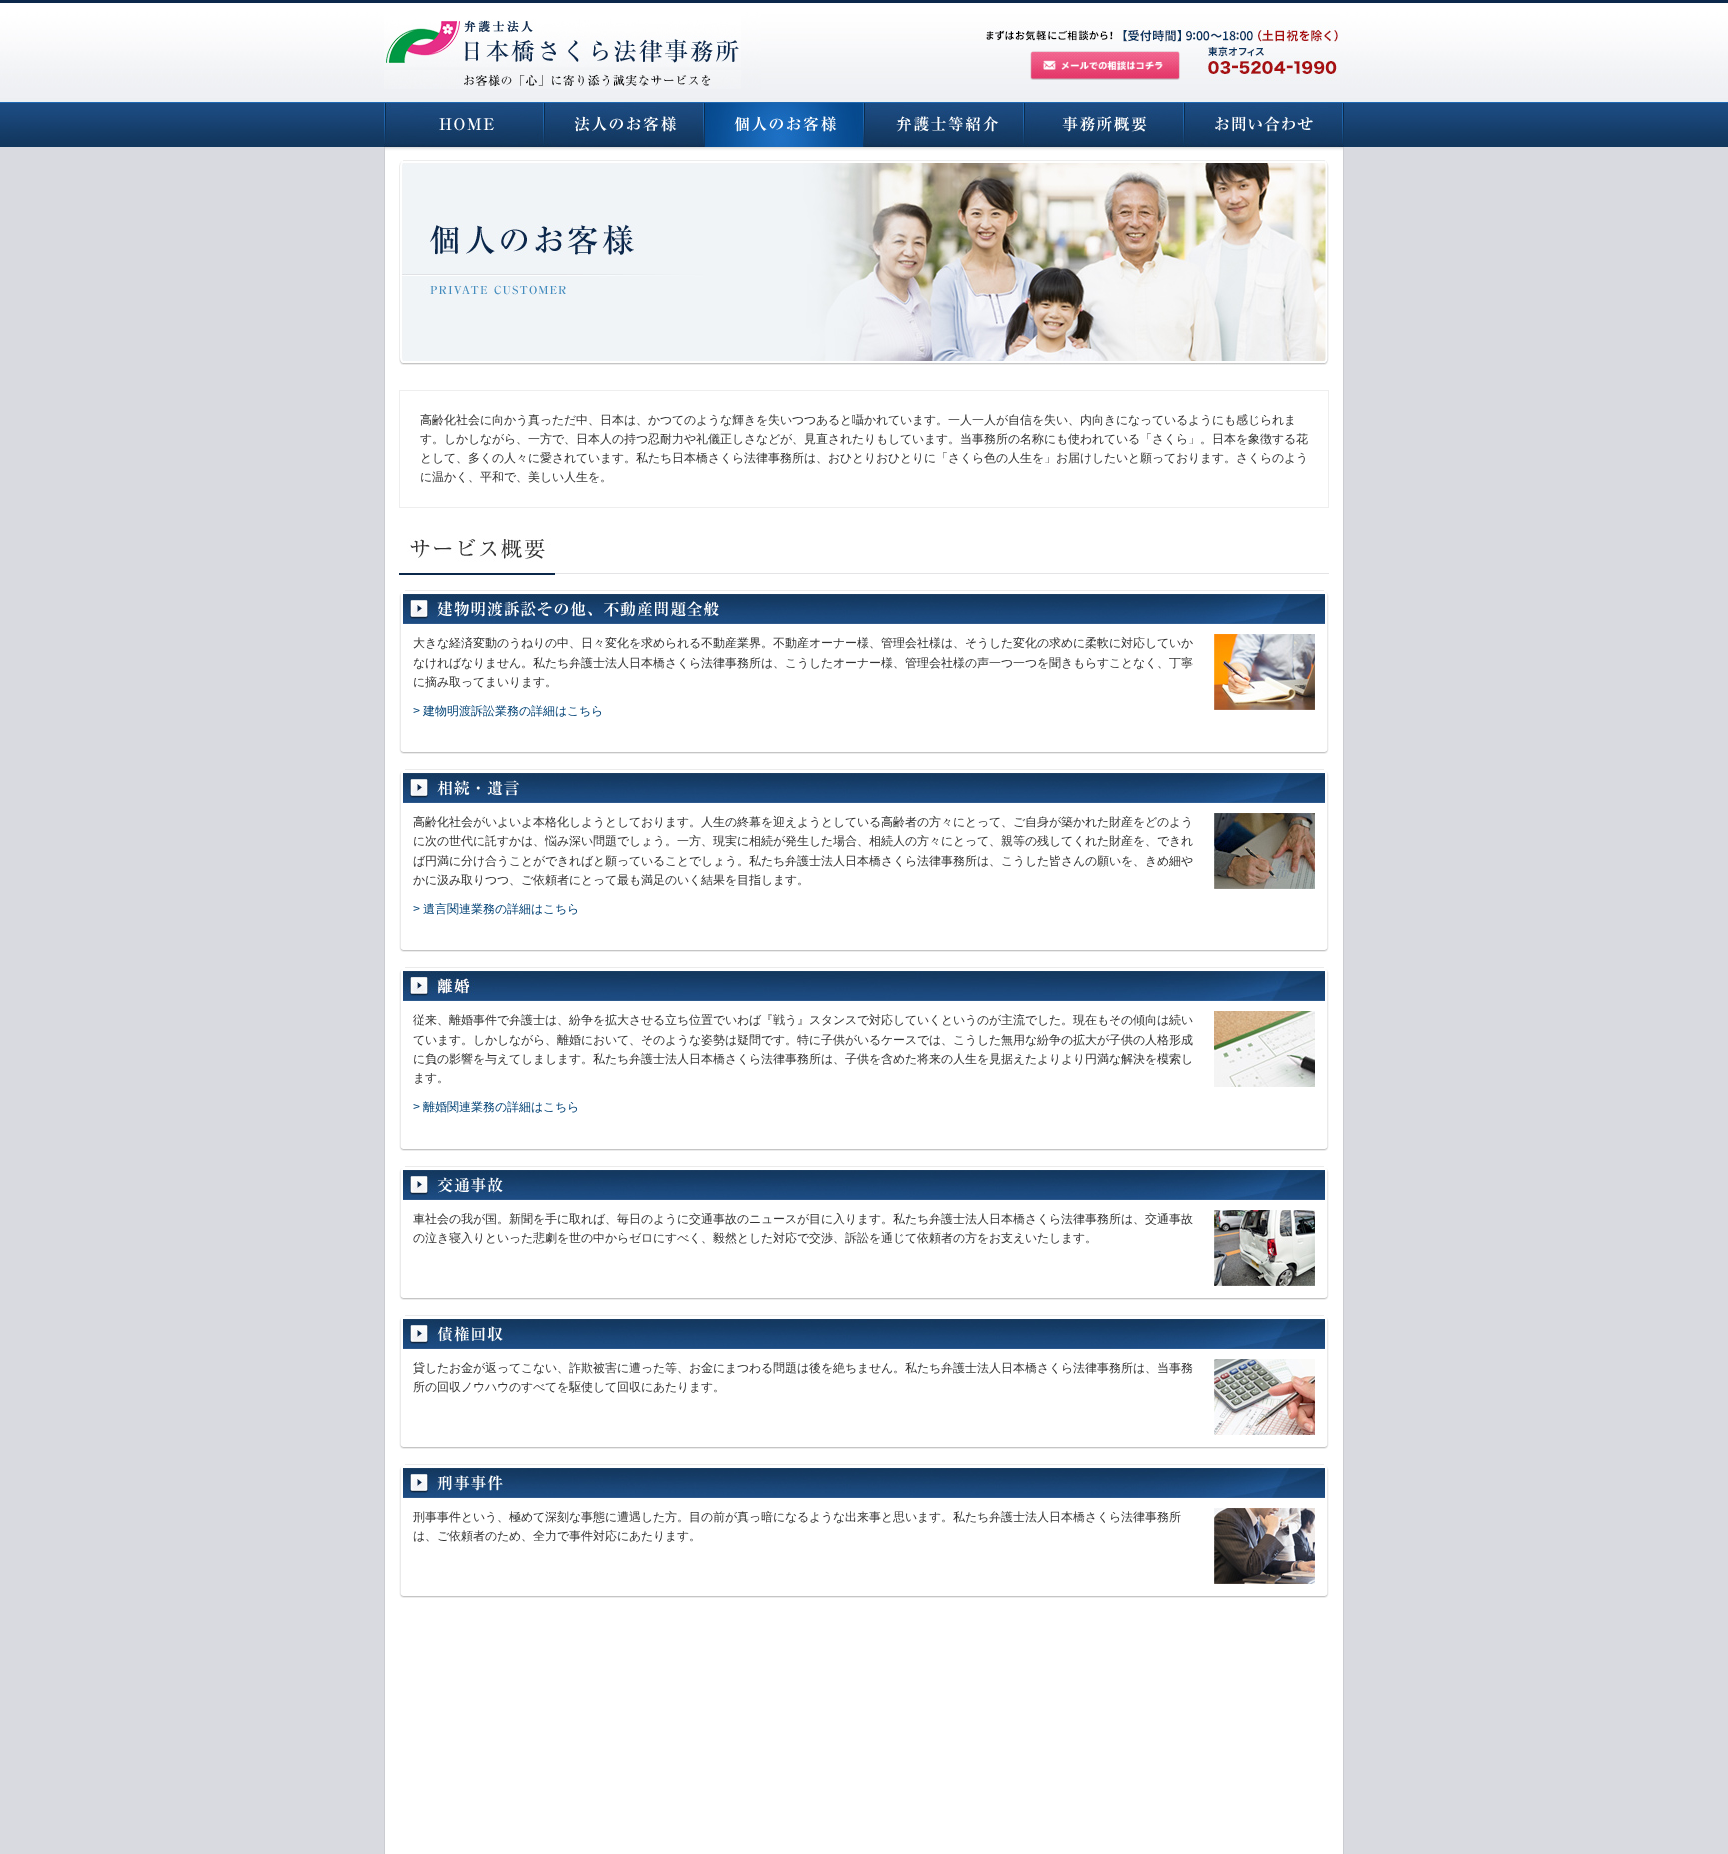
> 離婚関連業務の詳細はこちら (496, 1107)
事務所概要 (1104, 124)
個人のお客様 (784, 124)
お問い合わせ (1264, 124)
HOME (464, 124)
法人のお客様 (624, 124)
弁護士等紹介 (944, 124)
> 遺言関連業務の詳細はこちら (496, 909)
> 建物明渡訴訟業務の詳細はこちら (508, 711)
